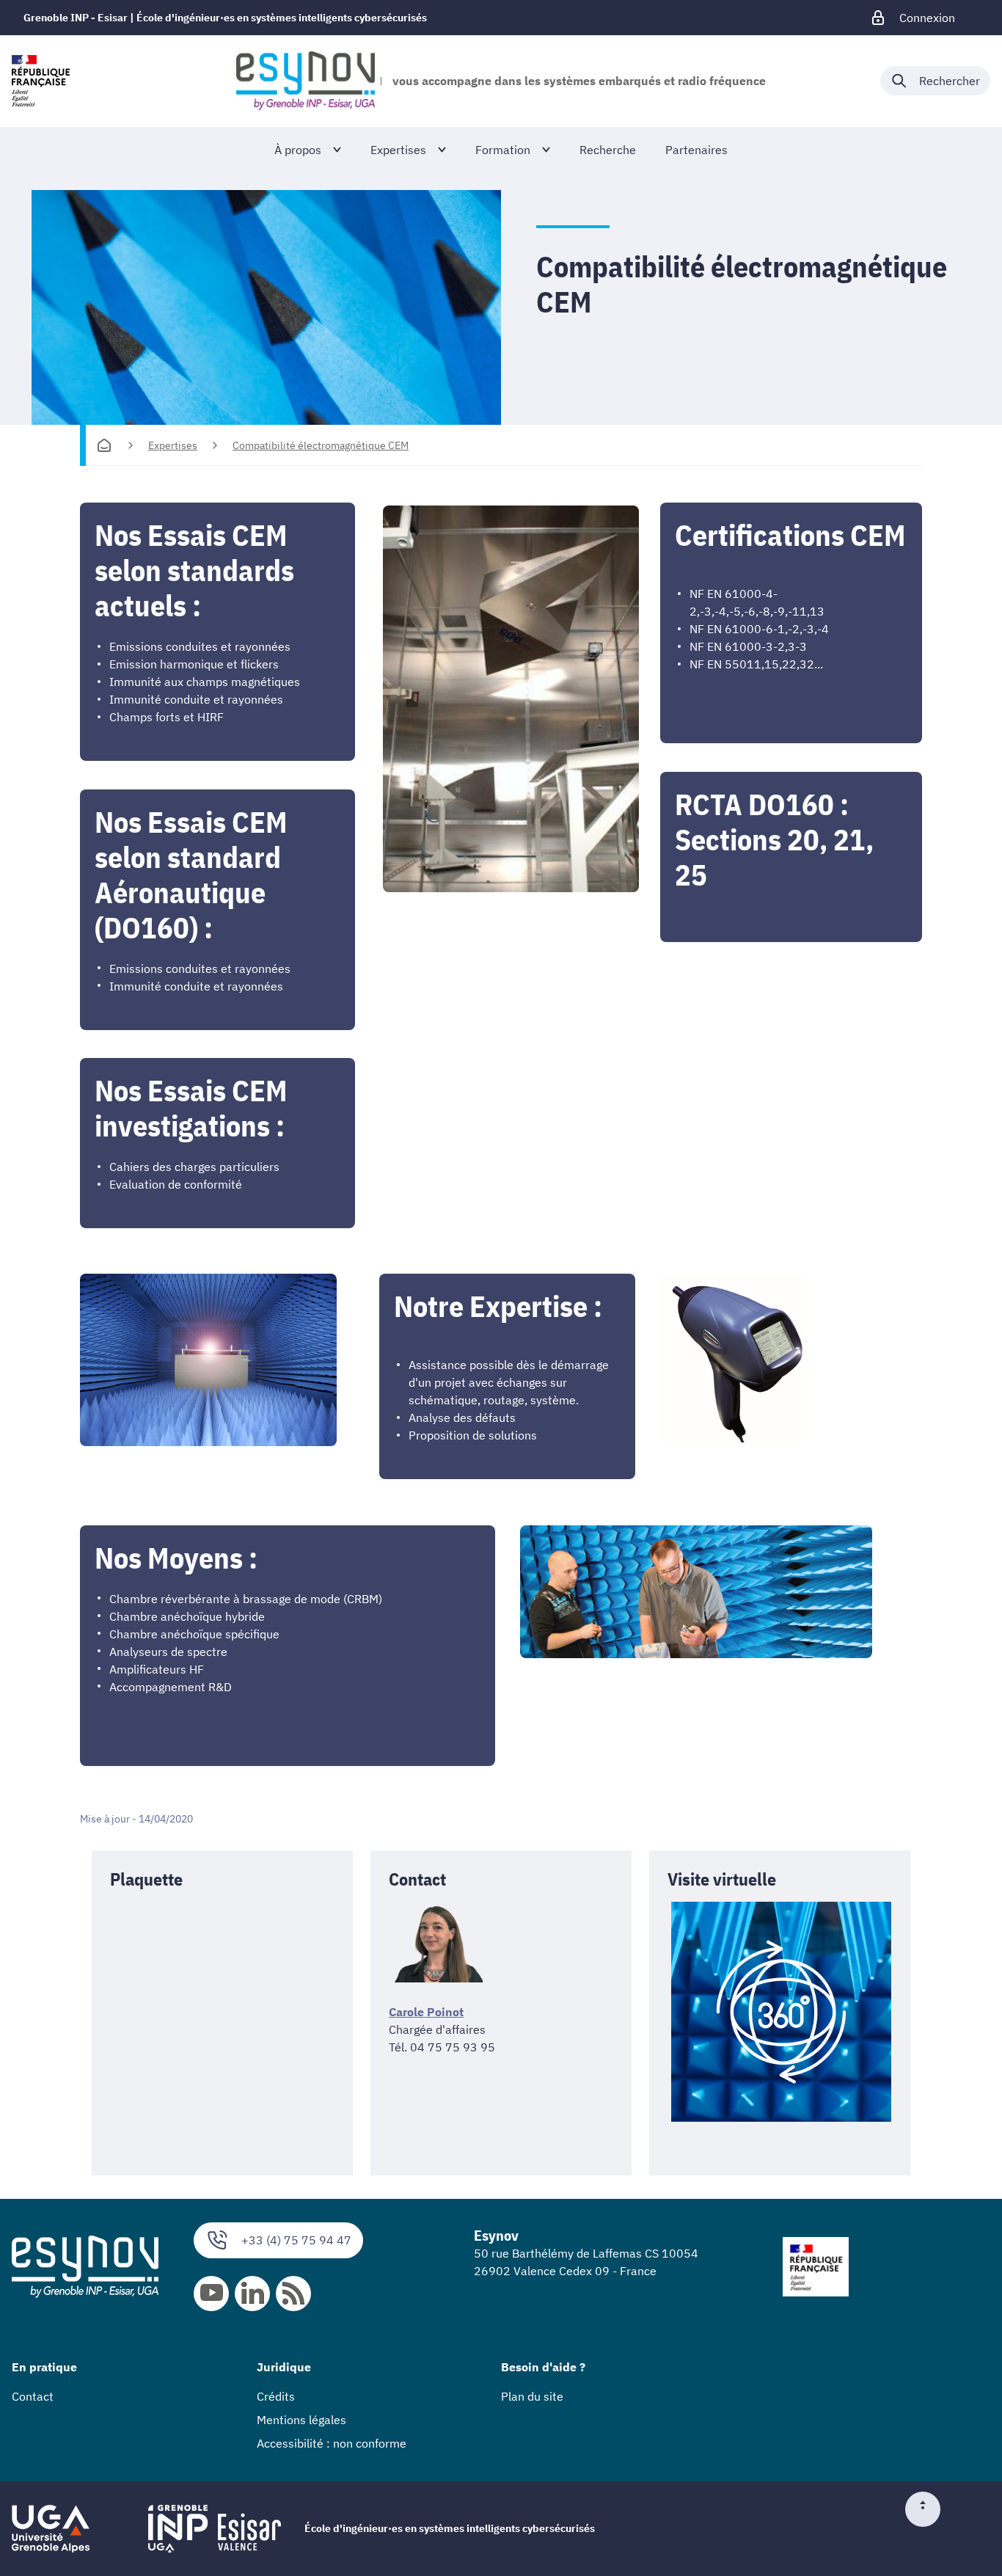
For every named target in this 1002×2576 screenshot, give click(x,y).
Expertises (173, 445)
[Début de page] (929, 2509)
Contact (33, 2396)
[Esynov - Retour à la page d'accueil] (305, 81)
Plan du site (532, 2396)
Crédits (276, 2396)
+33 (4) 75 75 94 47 (296, 2240)
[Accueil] (104, 445)
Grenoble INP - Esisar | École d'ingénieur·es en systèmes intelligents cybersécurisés (225, 18)
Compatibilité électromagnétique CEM (321, 445)
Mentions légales (301, 2420)
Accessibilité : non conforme (332, 2443)
